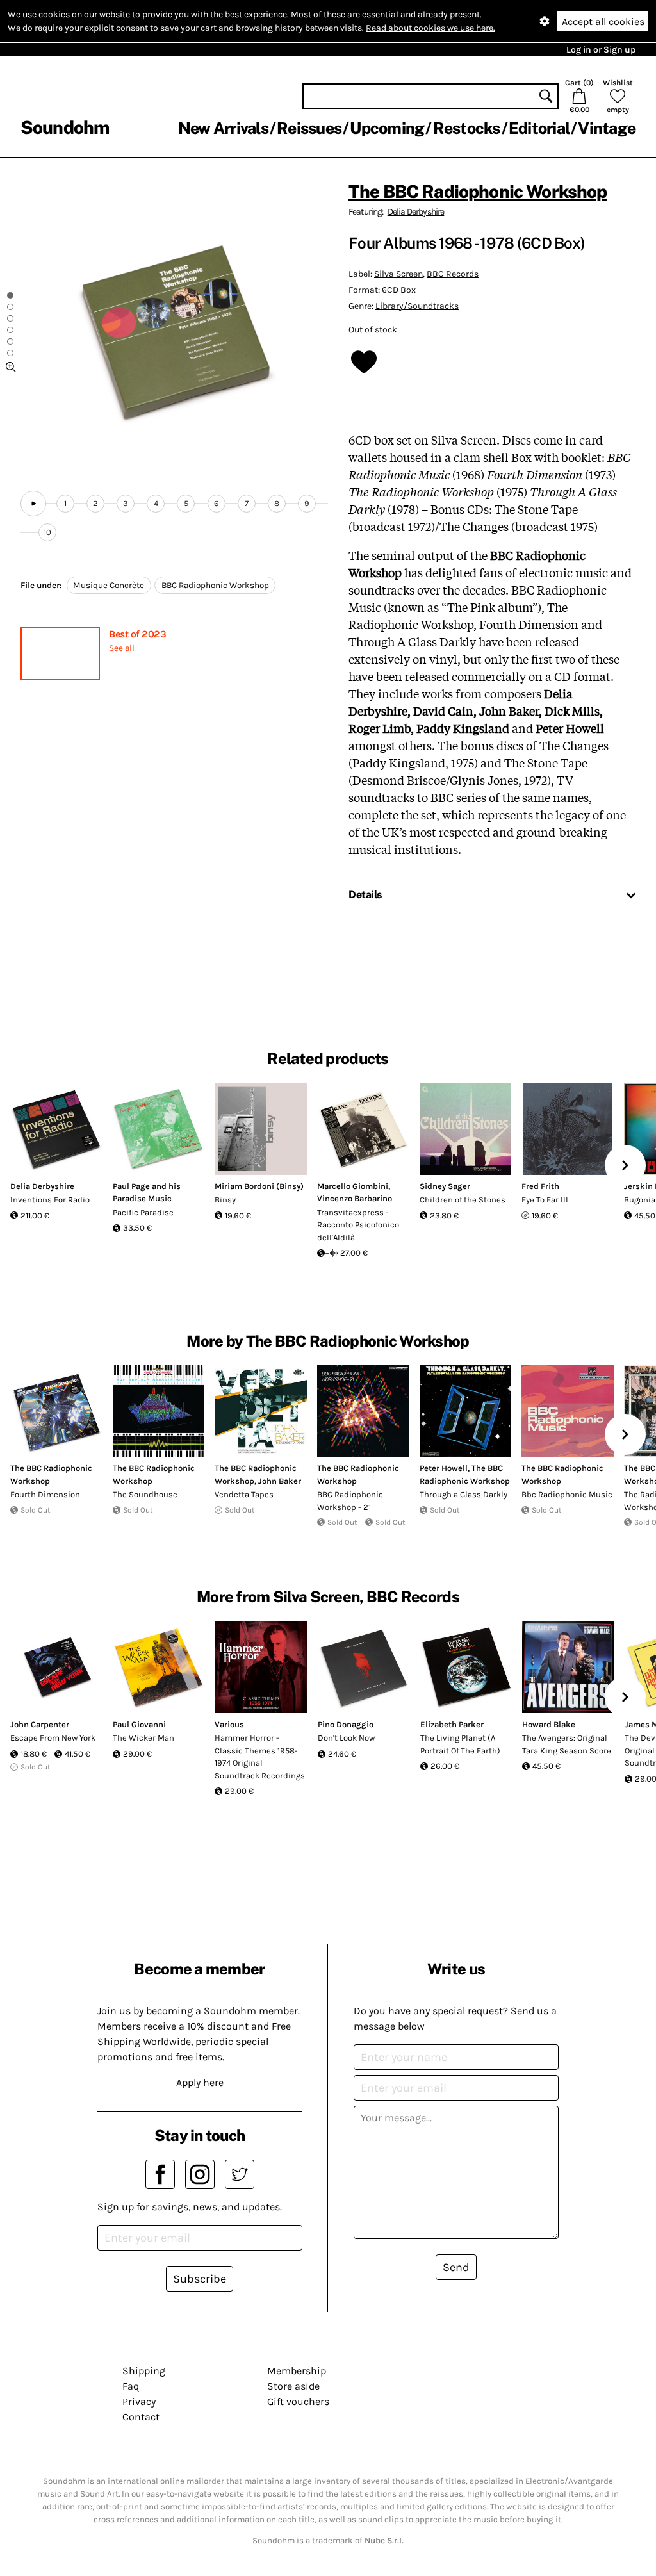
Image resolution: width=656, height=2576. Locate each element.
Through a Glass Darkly (463, 1494)
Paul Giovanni (139, 1724)
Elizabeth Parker (452, 1724)
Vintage (607, 128)
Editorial (539, 128)
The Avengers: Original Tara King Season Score (567, 1744)
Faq (131, 2386)
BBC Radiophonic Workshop (215, 585)
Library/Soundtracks (417, 306)
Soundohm (65, 127)
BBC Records (453, 274)
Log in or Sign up (601, 50)
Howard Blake (549, 1724)
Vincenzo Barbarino (355, 1198)
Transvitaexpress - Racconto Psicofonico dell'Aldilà (358, 1225)
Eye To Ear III (545, 1200)
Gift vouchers (298, 2401)
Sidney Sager (445, 1186)
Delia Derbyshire (416, 212)
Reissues (309, 128)
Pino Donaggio (346, 1724)
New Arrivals (223, 128)
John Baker (280, 1481)
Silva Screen (398, 274)
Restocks (467, 128)
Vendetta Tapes (244, 1494)
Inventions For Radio (50, 1200)
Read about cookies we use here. (430, 28)
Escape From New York (53, 1738)
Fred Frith (540, 1186)
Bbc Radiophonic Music (567, 1494)
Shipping (144, 2371)
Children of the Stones (463, 1200)
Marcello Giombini (353, 1186)
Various (229, 1724)
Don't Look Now (346, 1738)
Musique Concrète (109, 585)
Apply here (200, 2082)
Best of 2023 (137, 634)
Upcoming (387, 128)
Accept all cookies (603, 21)
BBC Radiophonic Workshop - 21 (350, 1501)
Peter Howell (444, 1468)
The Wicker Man (143, 1738)
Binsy (225, 1200)
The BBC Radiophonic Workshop (478, 191)
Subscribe (200, 2279)
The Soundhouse (145, 1494)
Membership (297, 2371)
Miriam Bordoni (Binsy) (259, 1186)
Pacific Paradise (143, 1212)
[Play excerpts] (33, 504)
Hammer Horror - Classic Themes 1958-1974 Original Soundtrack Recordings (260, 1757)
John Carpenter (40, 1724)
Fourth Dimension (45, 1494)
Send (456, 2267)
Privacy (139, 2401)
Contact (141, 2417)
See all (122, 648)
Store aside (293, 2386)
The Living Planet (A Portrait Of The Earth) (460, 1744)
